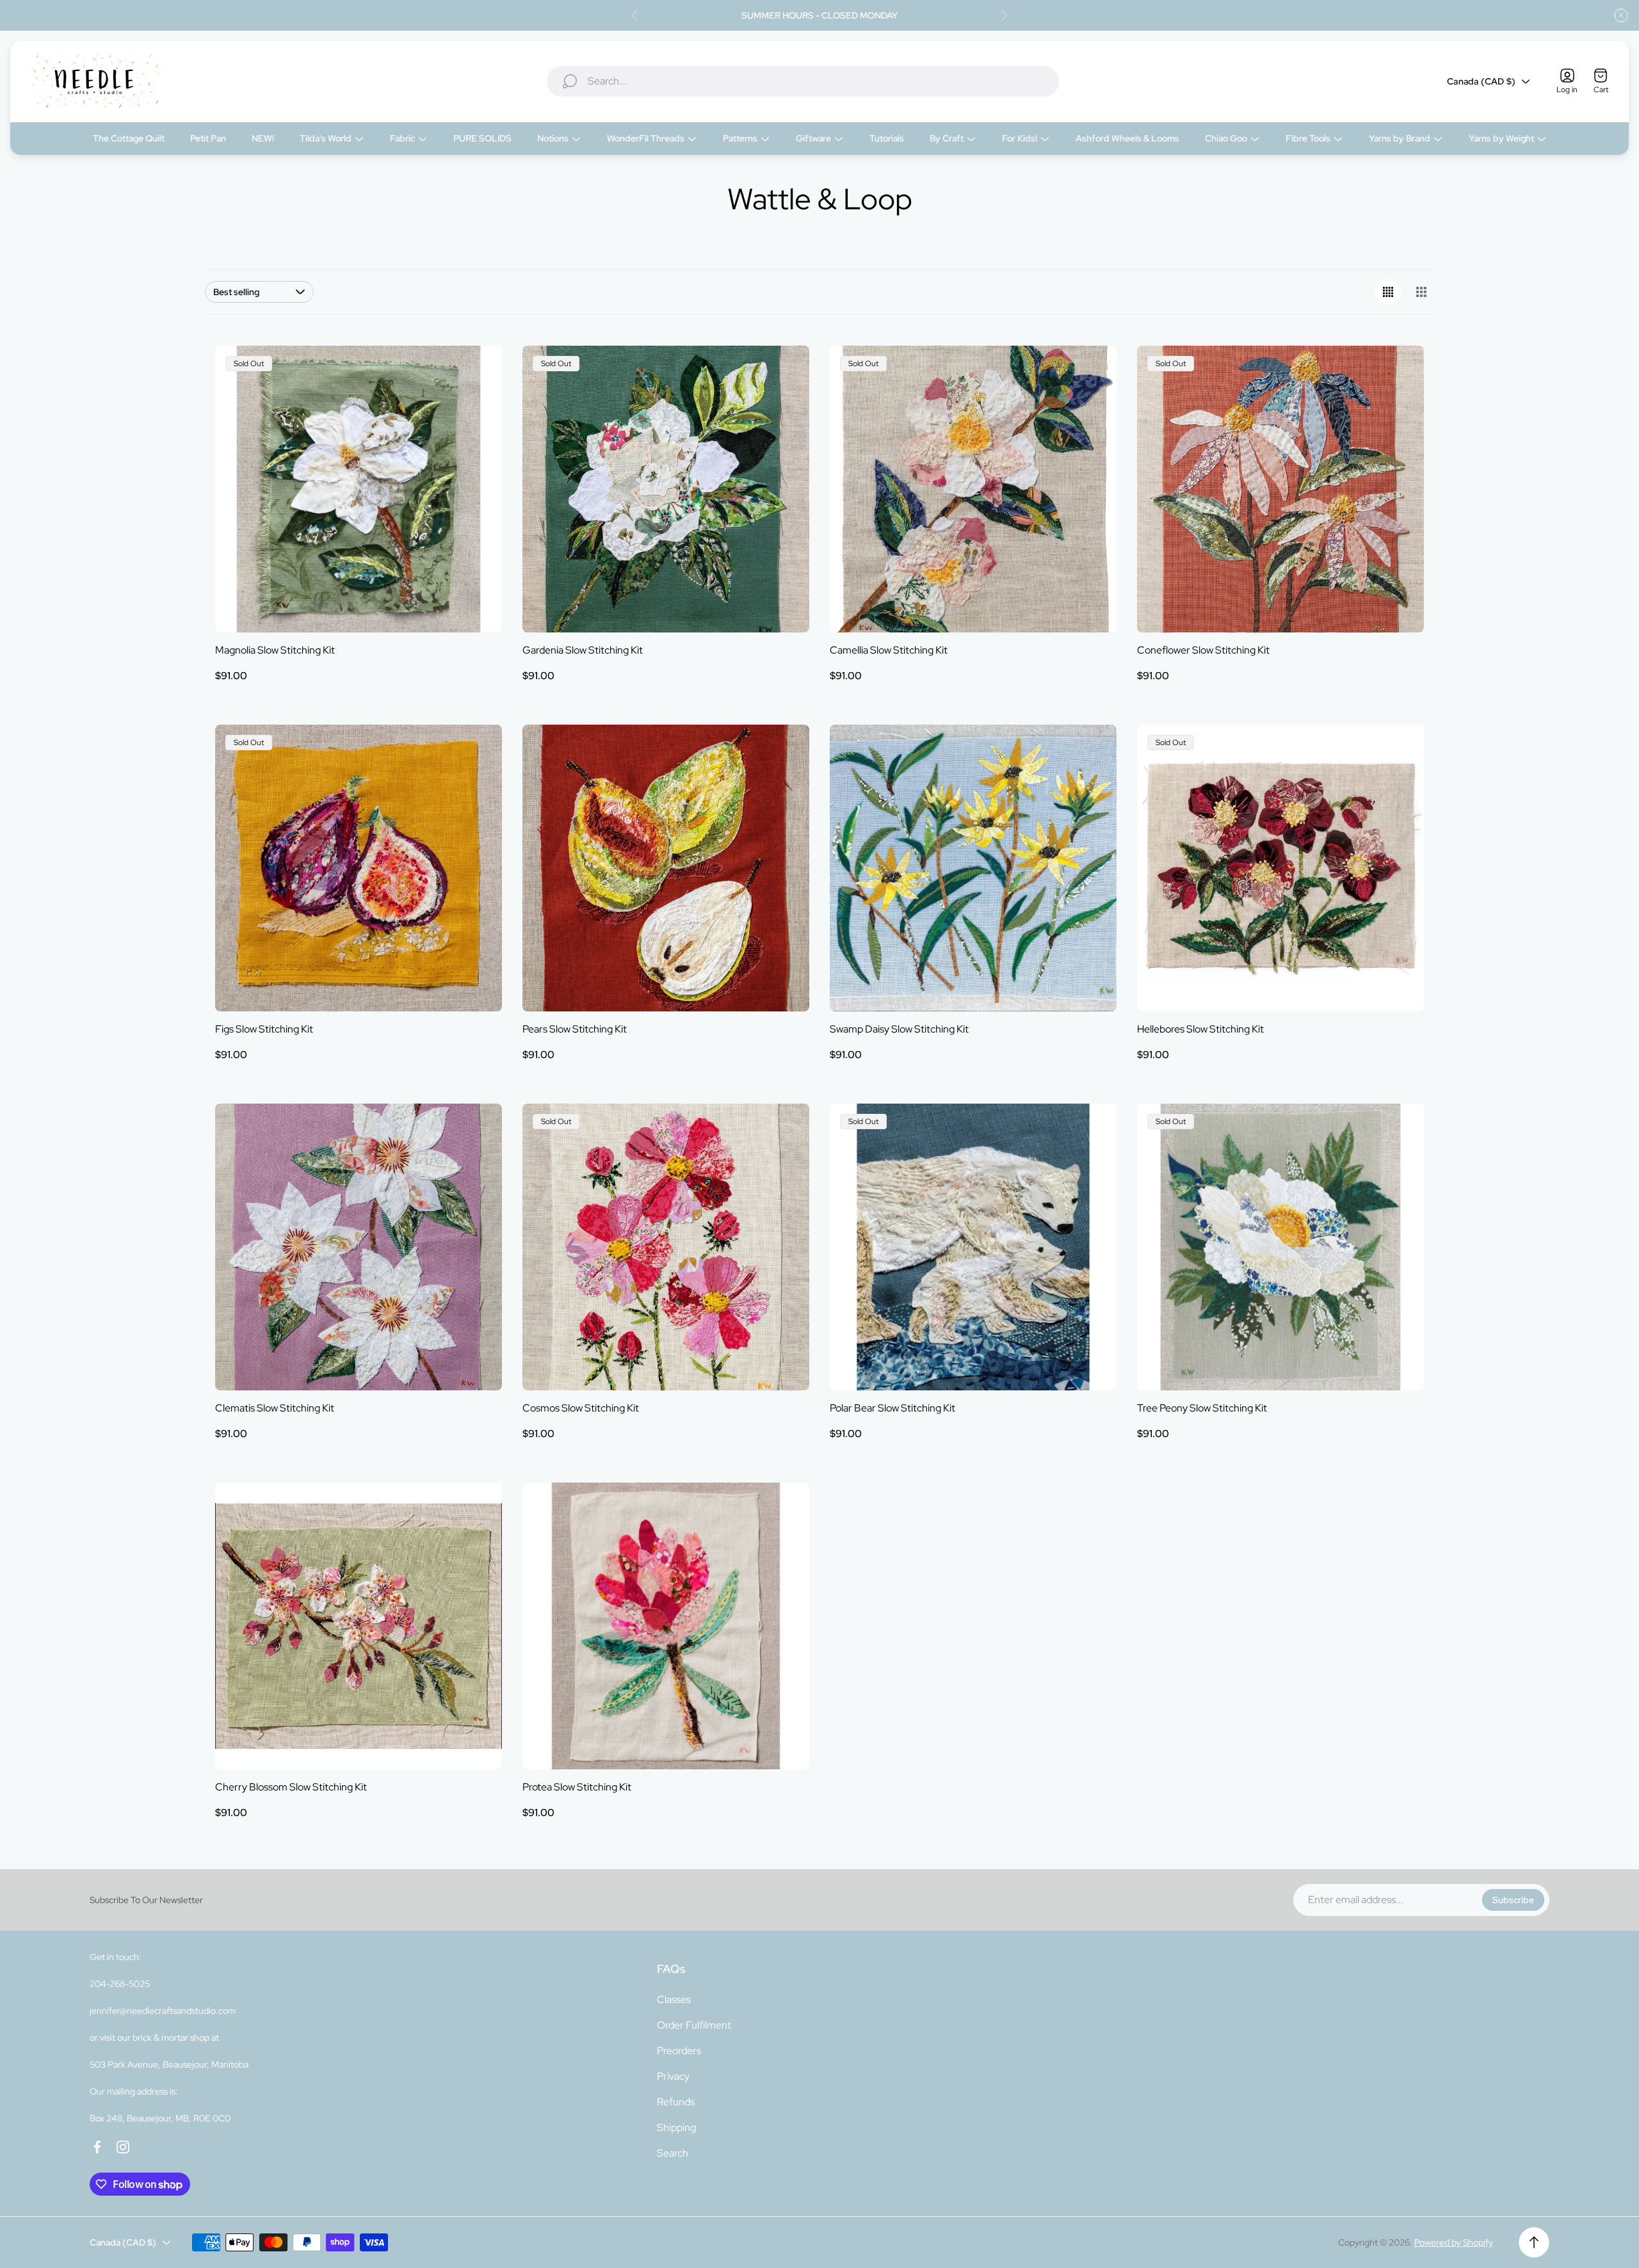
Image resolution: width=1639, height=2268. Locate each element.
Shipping (676, 2127)
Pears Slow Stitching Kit (575, 1029)
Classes (674, 1999)
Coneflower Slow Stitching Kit (1203, 650)
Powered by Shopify (1454, 2242)
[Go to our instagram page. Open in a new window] (123, 2147)
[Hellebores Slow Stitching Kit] (1280, 868)
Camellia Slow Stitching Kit (889, 650)
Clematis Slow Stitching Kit (275, 1408)
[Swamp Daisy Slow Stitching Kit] (973, 868)
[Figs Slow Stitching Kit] (359, 868)
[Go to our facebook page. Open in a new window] (97, 2147)
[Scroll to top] (1534, 2242)
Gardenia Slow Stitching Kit (583, 650)
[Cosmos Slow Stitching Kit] (666, 1247)
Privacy (673, 2076)
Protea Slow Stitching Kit (577, 1787)
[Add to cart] (784, 750)
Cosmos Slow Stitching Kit (581, 1408)
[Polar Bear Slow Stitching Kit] (973, 1247)
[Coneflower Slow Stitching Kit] (1280, 489)
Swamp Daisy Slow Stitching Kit (899, 1029)
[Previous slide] (635, 15)
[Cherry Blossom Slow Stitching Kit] (359, 1626)
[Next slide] (1004, 15)
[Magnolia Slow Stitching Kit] (359, 489)
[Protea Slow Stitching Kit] (666, 1626)
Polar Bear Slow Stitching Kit (892, 1408)
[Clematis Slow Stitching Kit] (359, 1247)
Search (673, 2153)
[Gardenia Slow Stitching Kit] (666, 489)
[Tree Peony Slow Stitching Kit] (1280, 1247)
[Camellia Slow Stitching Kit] (973, 489)
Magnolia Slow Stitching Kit (275, 650)
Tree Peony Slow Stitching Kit (1202, 1408)
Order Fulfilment (694, 2025)
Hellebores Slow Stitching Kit (1200, 1029)
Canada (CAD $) (1481, 81)
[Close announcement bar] (1621, 15)
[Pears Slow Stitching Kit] (666, 868)
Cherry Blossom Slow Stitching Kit (291, 1787)
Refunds (676, 2102)
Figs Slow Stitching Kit (264, 1029)
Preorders (679, 2051)
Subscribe (1513, 1900)
